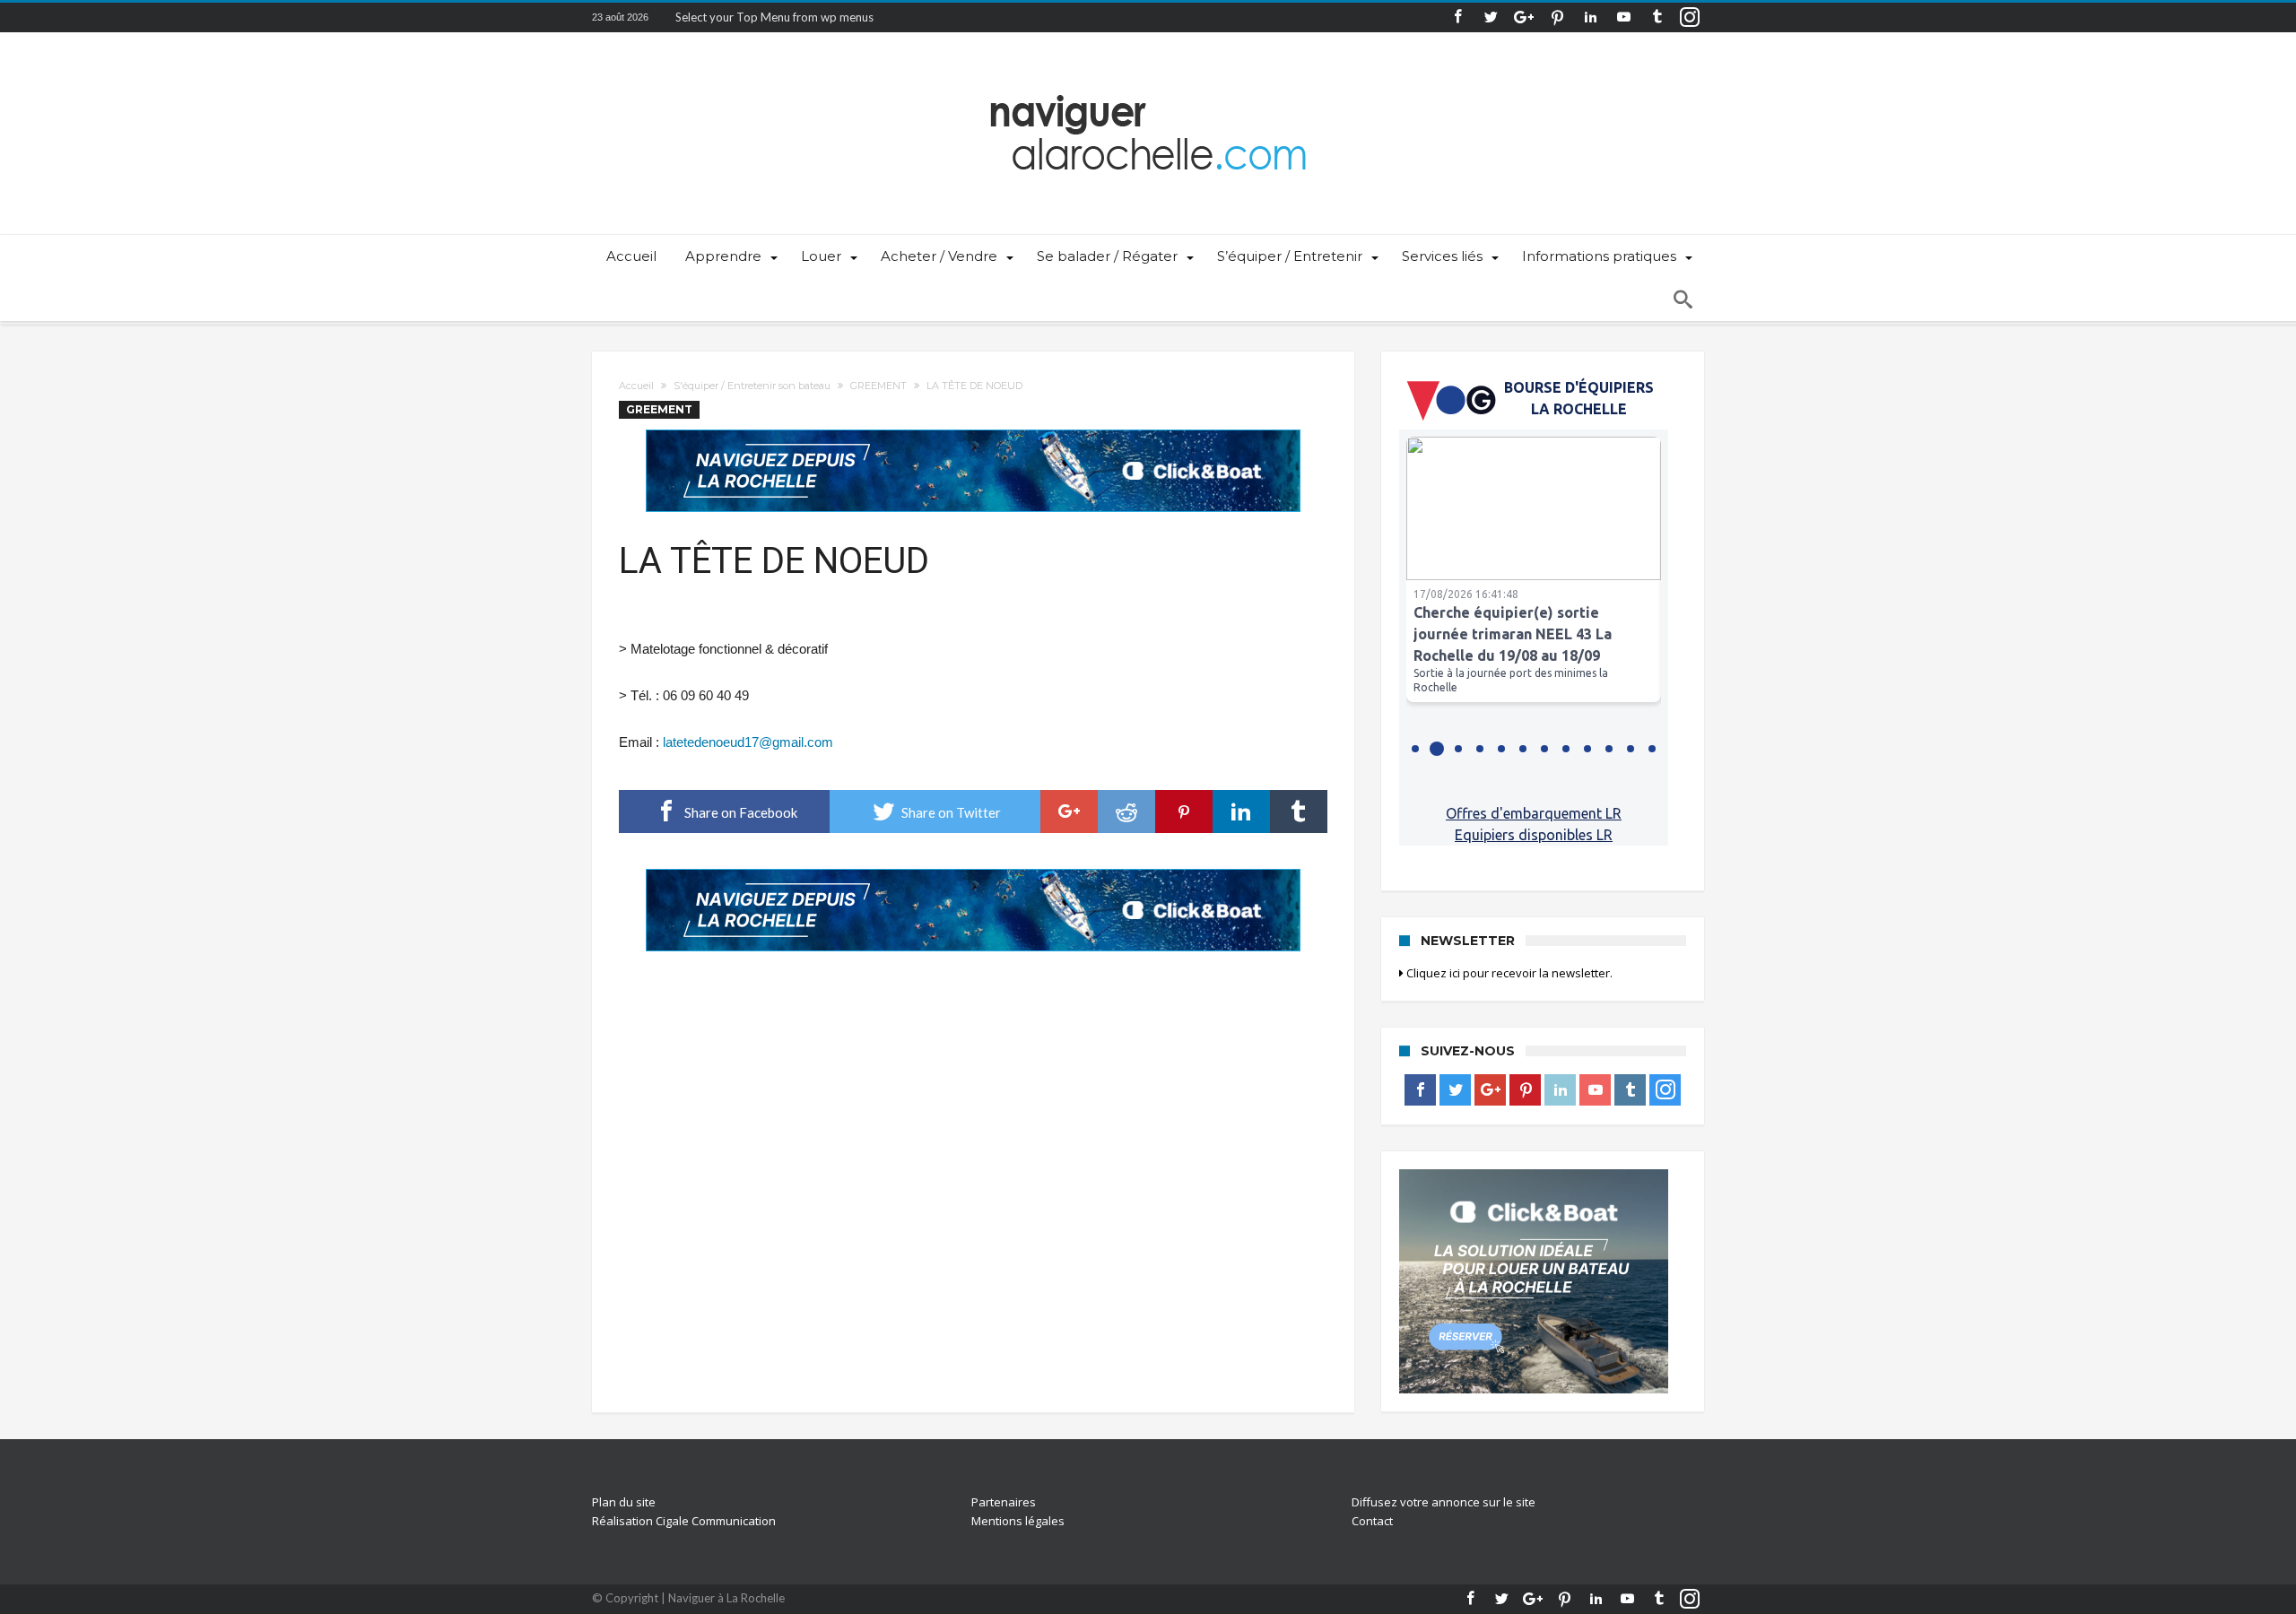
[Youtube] (1623, 17)
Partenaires (1004, 1502)
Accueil (636, 386)
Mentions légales (1018, 1521)
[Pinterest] (1557, 17)
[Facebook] (1457, 17)
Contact (1372, 1521)
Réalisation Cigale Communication (684, 1521)
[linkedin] (1241, 811)
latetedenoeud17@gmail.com (748, 742)
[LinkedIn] (1590, 17)
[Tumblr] (1657, 17)
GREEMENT (878, 386)
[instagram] (1690, 17)
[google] (1069, 811)
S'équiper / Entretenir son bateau (752, 386)
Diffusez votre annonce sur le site (1444, 1502)
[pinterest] (1184, 811)
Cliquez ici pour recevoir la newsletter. (1508, 973)
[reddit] (1126, 811)
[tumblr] (1299, 811)
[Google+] (1524, 17)
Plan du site (624, 1502)
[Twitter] (1491, 17)
